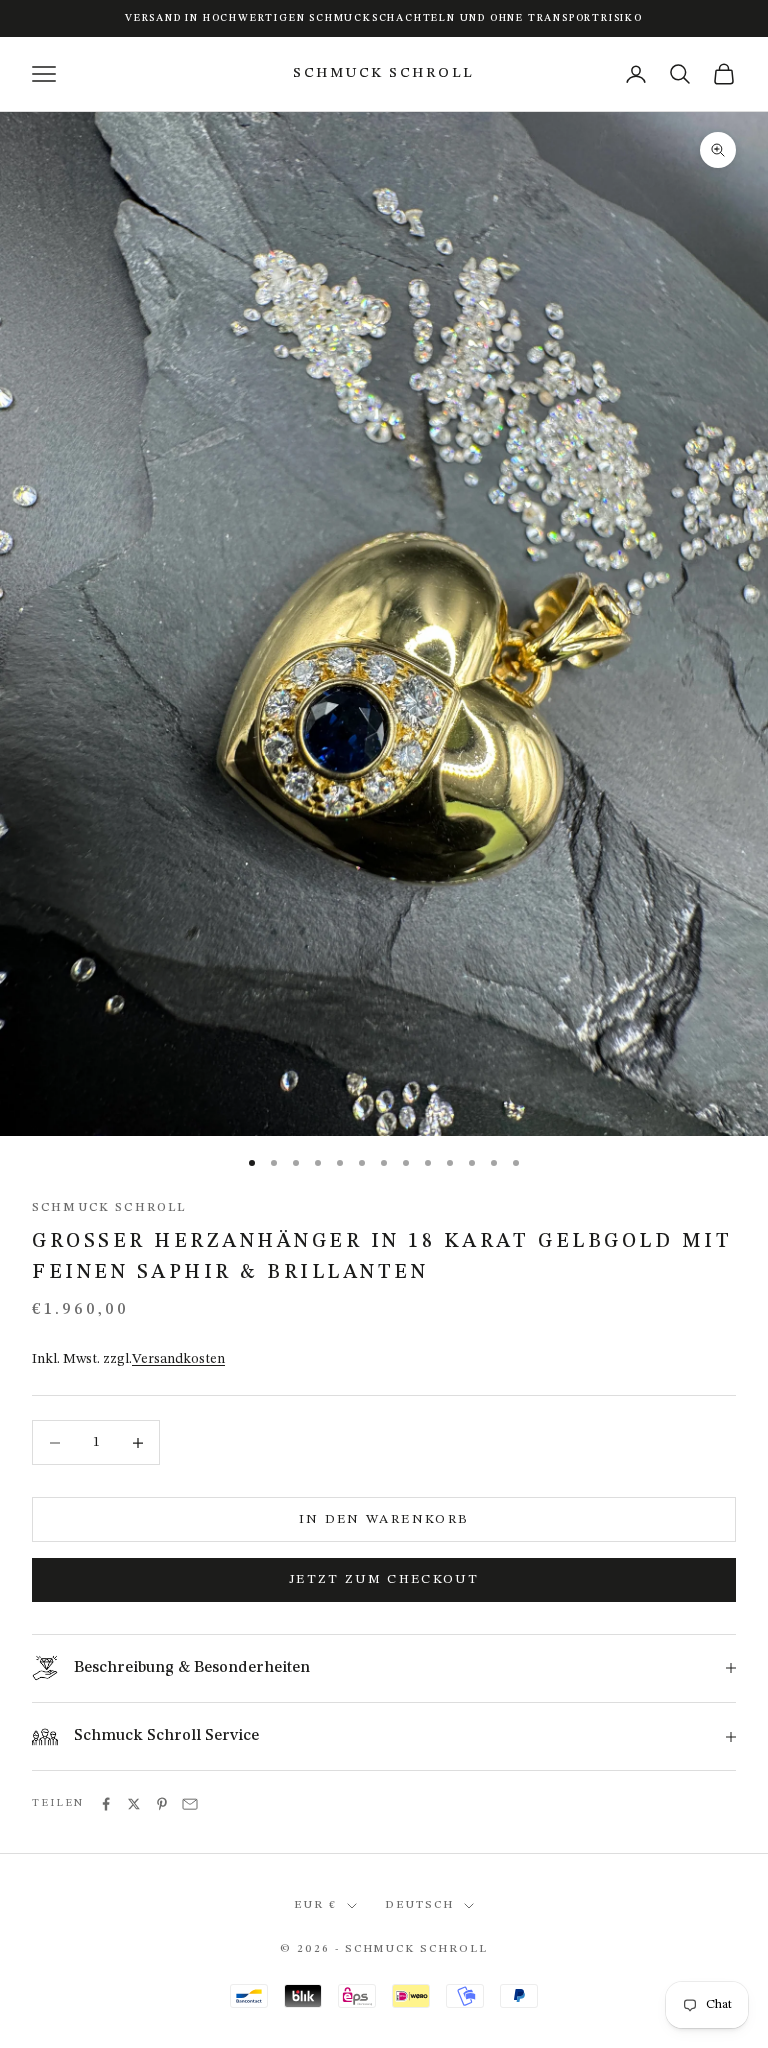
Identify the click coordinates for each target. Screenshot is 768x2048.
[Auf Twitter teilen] (134, 1804)
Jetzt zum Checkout (384, 1579)
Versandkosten (178, 1359)
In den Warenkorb (384, 1519)
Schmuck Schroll (109, 1208)
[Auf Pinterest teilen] (162, 1804)
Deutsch (419, 1905)
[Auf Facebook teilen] (106, 1804)
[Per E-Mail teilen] (190, 1804)
